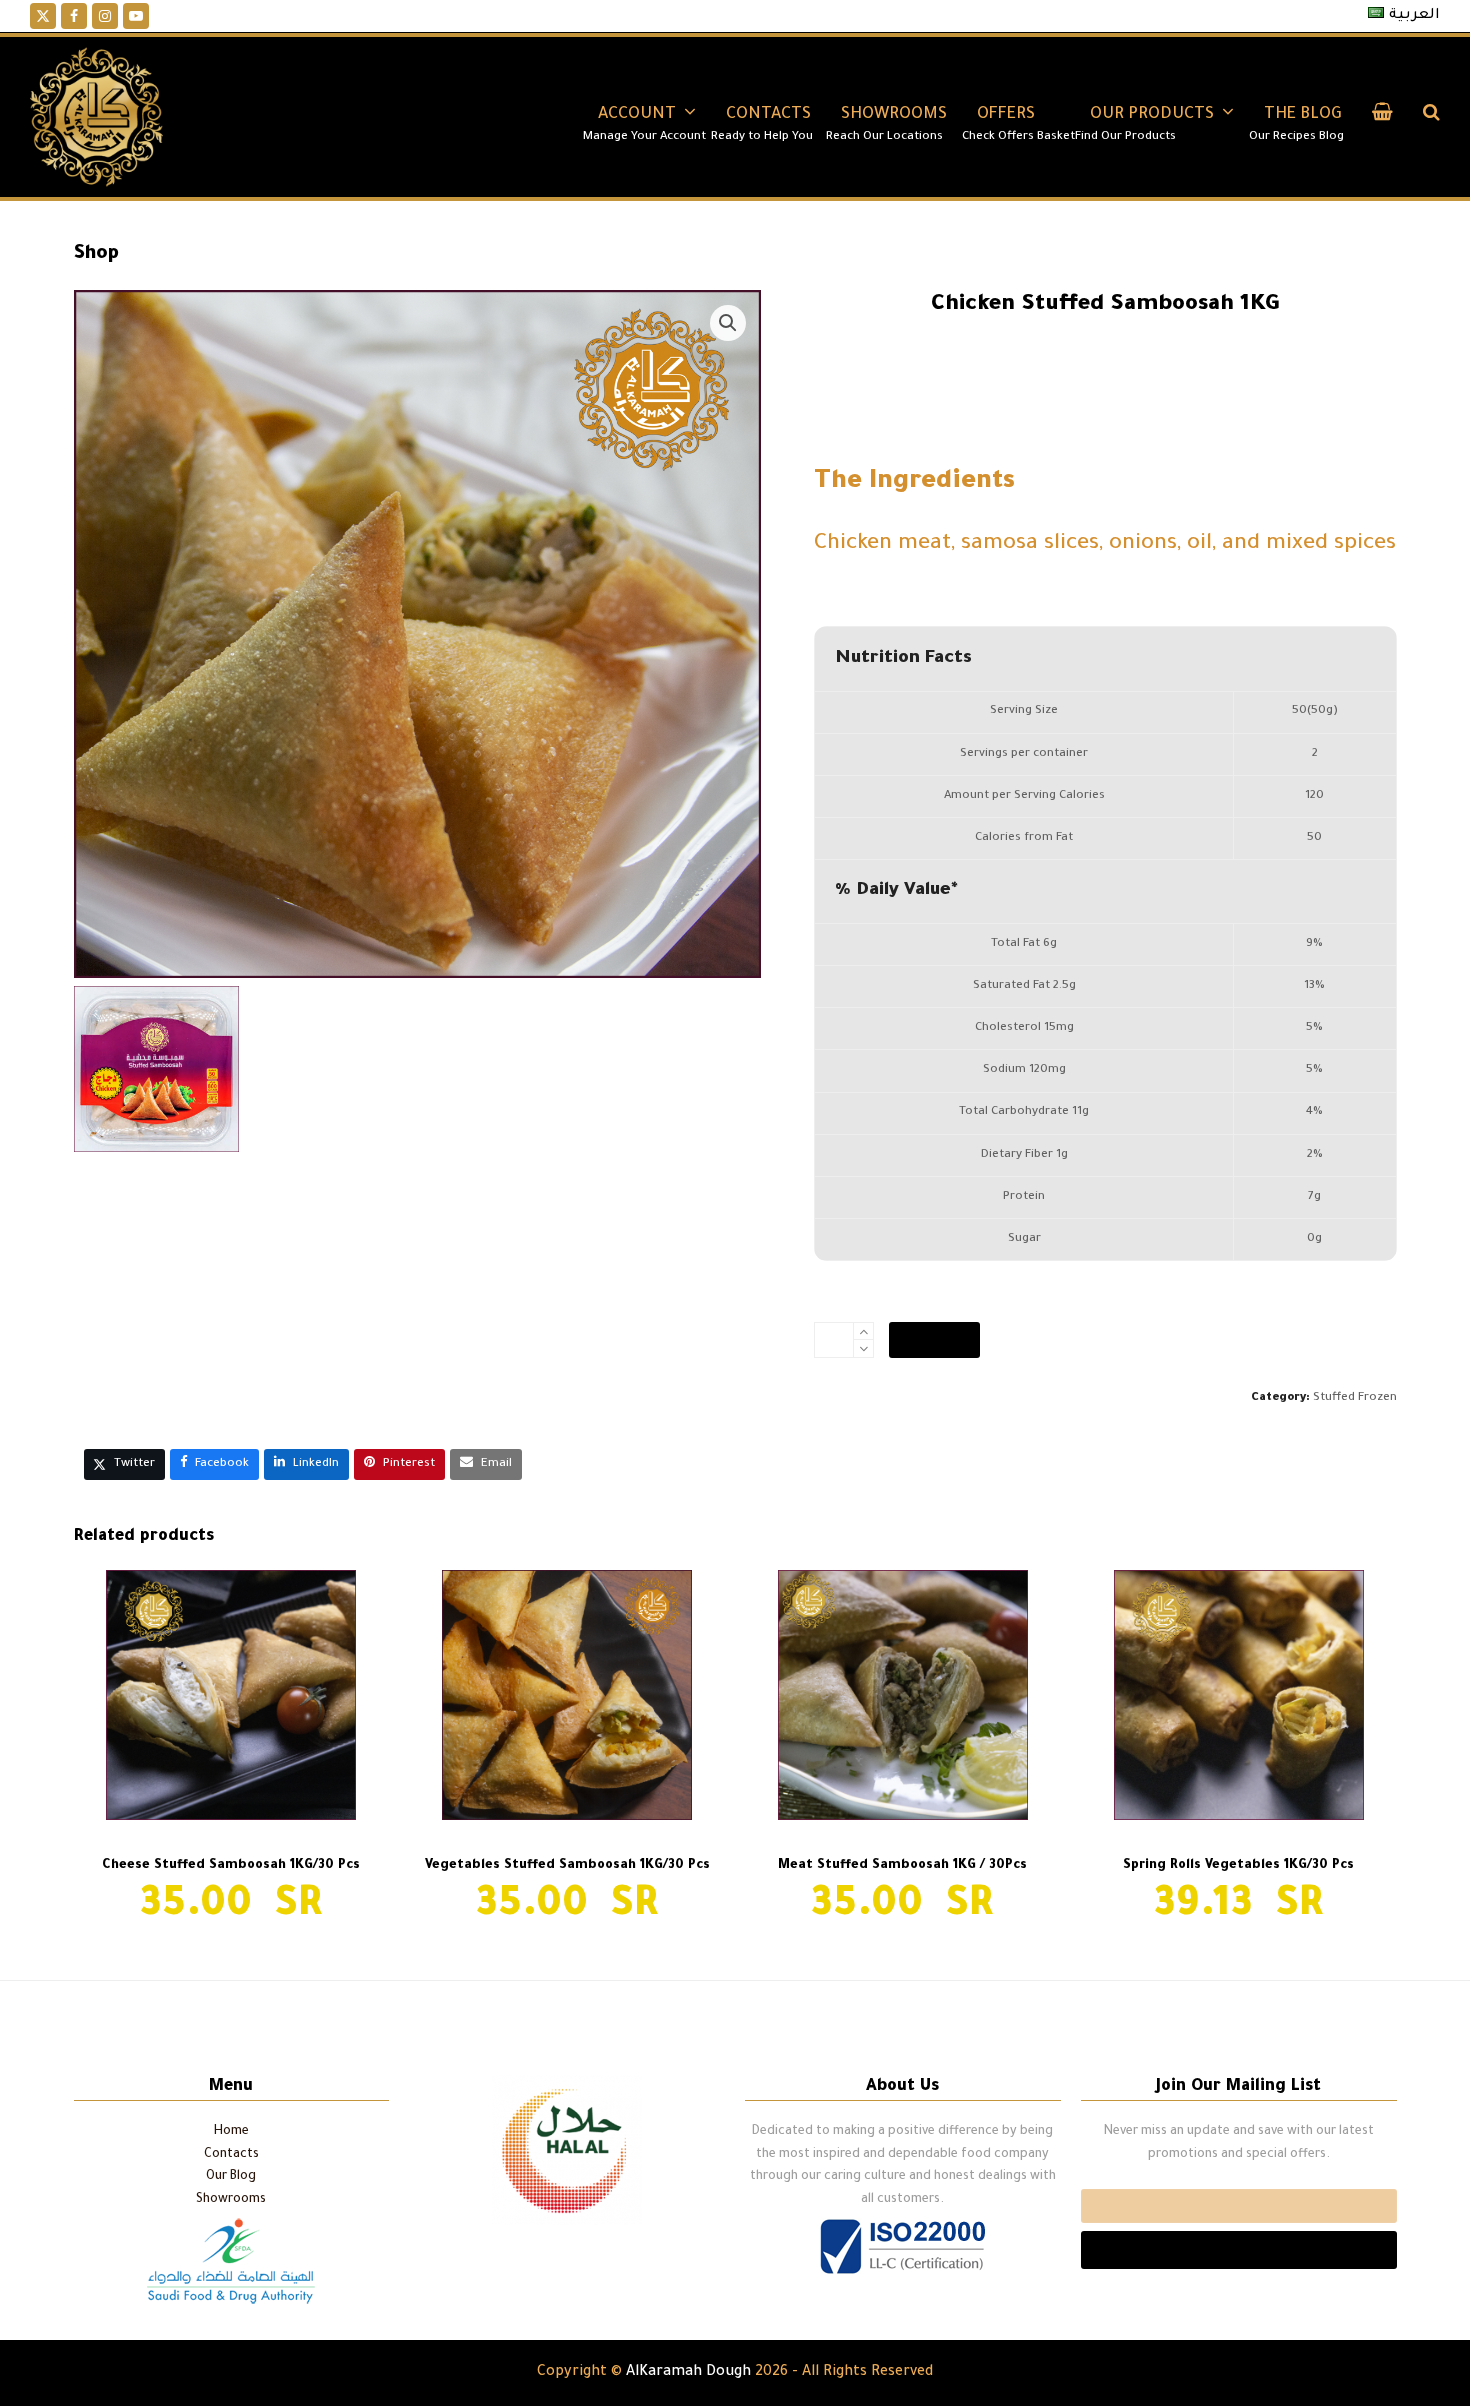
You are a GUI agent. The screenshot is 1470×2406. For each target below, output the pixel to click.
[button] (1382, 117)
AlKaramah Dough (688, 2373)
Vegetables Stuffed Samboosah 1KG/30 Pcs (1259, 2013)
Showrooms (231, 2200)
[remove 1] (863, 1348)
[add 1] (863, 1331)
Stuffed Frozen (1355, 1398)
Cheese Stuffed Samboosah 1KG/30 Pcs (192, 2013)
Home (231, 2132)
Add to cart (934, 1339)
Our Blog (231, 2177)
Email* (1239, 2206)
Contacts (231, 2155)
